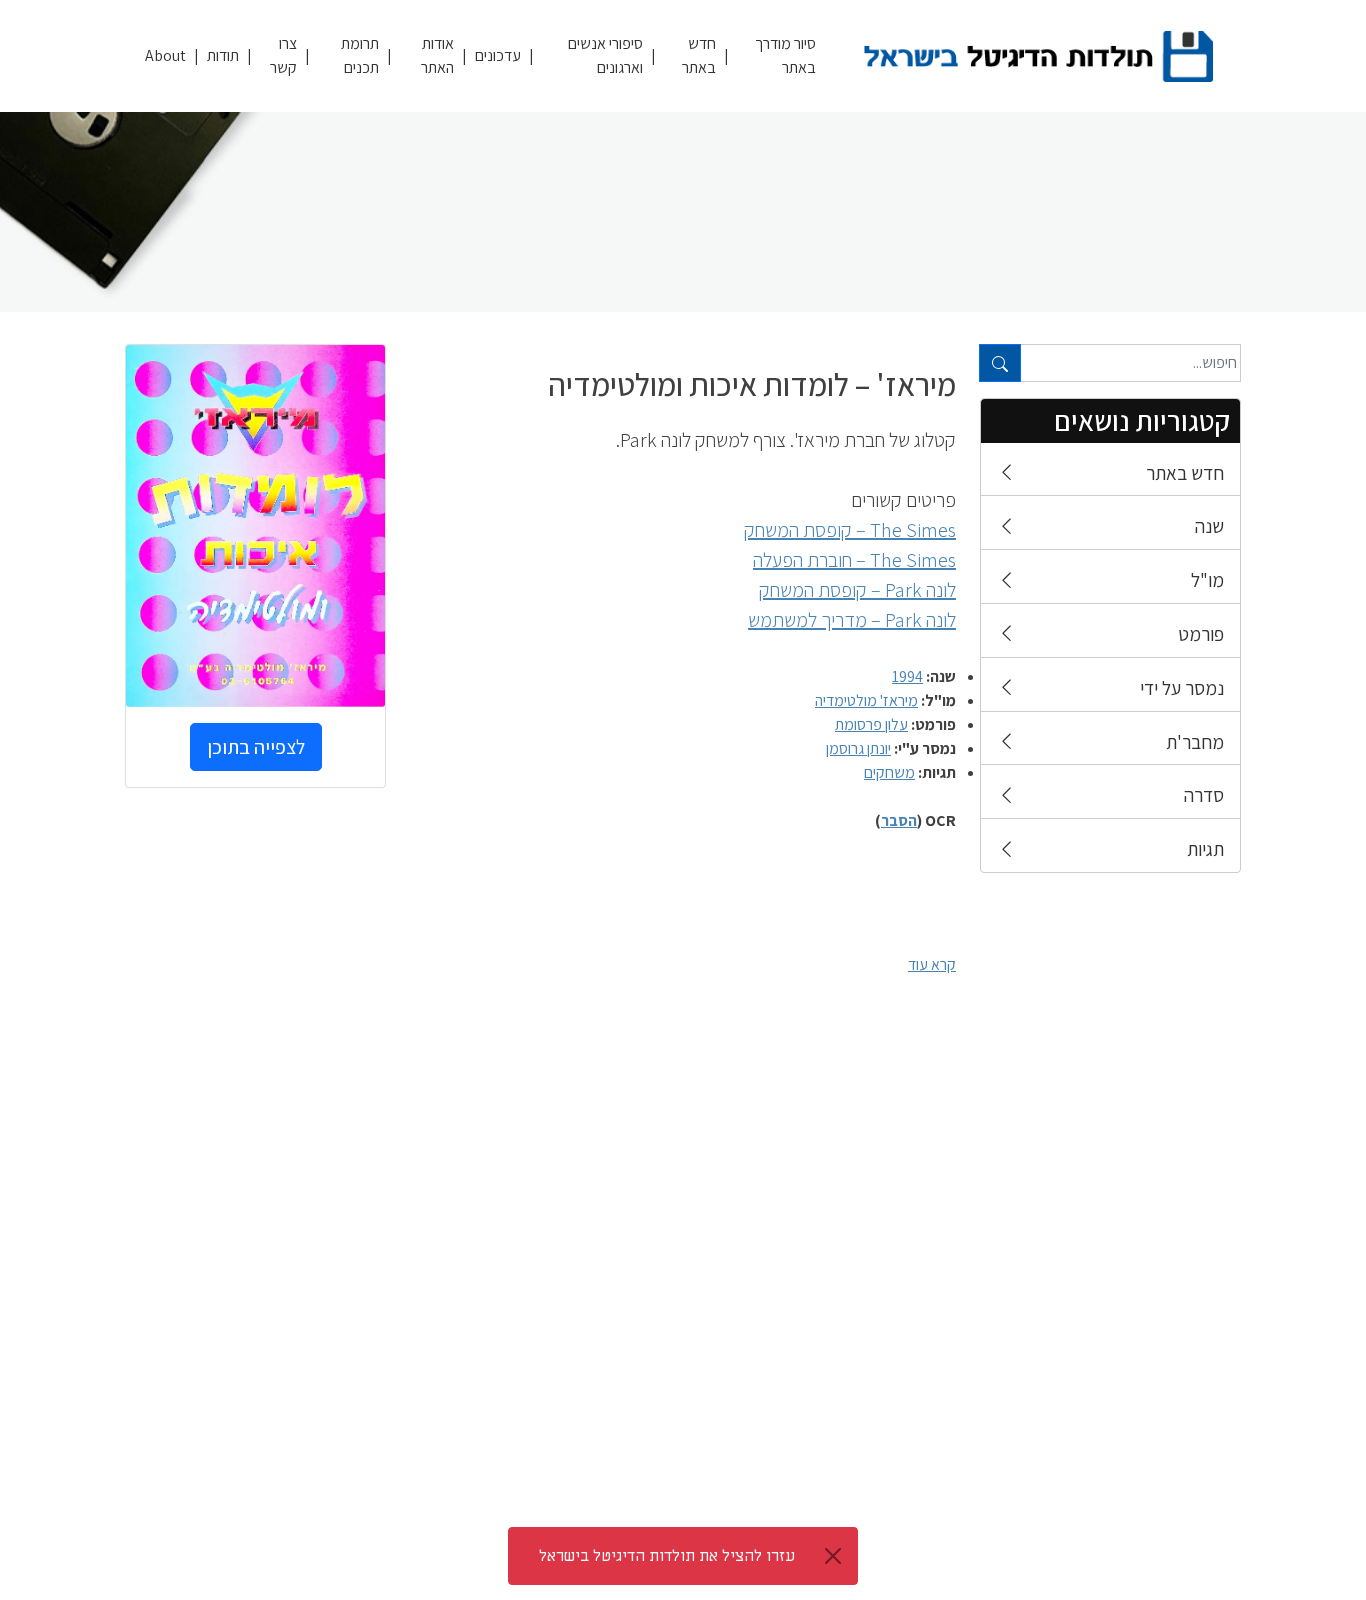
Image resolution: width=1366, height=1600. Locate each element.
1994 (907, 676)
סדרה (1204, 795)
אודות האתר (437, 55)
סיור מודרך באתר (785, 55)
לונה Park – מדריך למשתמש (852, 620)
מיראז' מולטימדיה (866, 700)
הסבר (899, 820)
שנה (1209, 526)
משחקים (889, 772)
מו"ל (1207, 580)
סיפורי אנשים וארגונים (605, 55)
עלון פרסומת (871, 724)
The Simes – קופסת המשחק (850, 530)
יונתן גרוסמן (858, 748)
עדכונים (498, 55)
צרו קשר (283, 55)
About (165, 55)
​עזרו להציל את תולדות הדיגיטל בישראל (667, 1556)
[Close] (833, 1556)
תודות (223, 55)
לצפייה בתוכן (256, 747)
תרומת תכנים (360, 55)
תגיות (1205, 849)
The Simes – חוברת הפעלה (854, 560)
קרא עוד (932, 964)
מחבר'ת (1195, 742)
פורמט (1201, 634)
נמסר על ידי (1182, 688)
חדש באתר (699, 55)
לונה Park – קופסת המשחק (857, 590)
